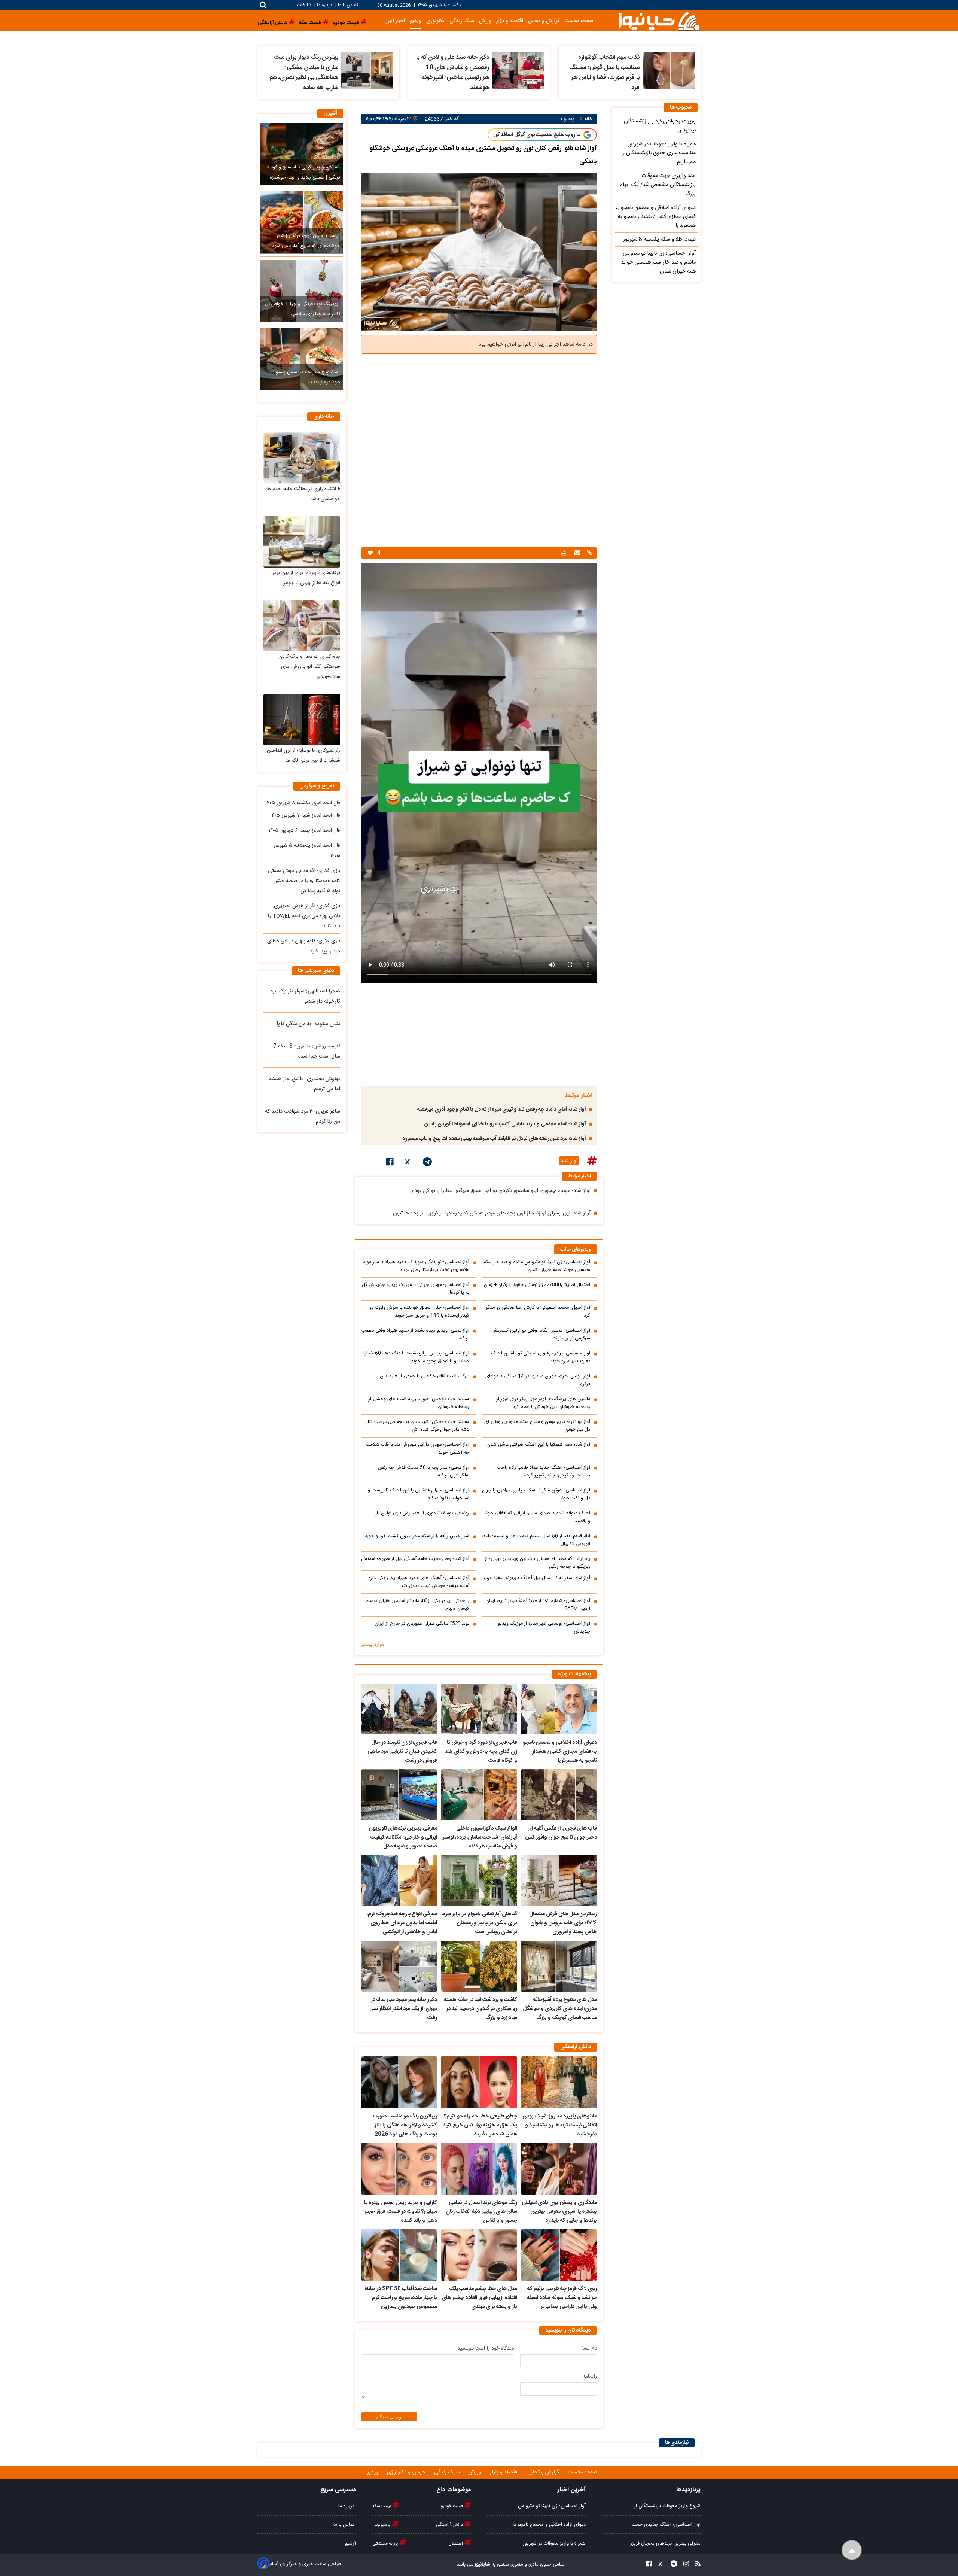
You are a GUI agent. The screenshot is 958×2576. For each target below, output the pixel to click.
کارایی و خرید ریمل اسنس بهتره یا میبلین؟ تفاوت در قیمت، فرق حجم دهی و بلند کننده (401, 2212)
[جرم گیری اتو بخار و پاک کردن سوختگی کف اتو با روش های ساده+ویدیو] (302, 626)
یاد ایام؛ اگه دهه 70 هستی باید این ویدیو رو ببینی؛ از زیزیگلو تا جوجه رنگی (538, 1563)
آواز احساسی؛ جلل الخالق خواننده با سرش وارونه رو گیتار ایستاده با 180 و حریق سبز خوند (419, 1312)
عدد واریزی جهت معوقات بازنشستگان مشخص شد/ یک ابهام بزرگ (658, 185)
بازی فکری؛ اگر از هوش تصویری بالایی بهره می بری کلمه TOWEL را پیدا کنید (304, 916)
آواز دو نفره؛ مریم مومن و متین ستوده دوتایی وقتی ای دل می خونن (537, 1426)
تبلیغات (305, 5)
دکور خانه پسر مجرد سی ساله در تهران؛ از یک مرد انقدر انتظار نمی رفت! (403, 2009)
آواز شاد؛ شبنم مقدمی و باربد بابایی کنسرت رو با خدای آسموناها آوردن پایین (505, 1124)
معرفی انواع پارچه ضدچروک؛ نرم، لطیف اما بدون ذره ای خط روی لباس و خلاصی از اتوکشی (402, 1923)
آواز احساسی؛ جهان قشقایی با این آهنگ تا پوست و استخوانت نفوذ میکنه (419, 1494)
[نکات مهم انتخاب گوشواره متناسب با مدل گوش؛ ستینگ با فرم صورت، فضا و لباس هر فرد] (669, 71)
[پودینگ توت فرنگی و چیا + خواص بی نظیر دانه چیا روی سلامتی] (302, 291)
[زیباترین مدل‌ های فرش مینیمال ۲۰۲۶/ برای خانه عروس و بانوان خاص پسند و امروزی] (559, 1880)
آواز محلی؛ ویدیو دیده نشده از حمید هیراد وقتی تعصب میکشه (415, 1335)
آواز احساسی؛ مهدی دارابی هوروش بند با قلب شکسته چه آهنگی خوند (417, 1449)
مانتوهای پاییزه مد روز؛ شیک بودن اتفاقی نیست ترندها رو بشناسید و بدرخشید (560, 2125)
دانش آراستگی (450, 2525)
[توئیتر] (408, 1163)
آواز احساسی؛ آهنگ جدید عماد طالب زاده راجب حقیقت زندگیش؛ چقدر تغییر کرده (544, 1472)
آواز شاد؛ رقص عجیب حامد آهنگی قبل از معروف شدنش (415, 1559)
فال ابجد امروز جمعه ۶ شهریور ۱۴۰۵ (304, 831)
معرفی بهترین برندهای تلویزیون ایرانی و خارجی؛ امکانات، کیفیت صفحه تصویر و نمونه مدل (403, 1837)
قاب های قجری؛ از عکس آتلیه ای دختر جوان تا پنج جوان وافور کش (561, 1833)
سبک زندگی (462, 21)
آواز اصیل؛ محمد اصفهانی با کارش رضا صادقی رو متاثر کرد (538, 1312)
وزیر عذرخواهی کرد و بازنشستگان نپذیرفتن (660, 126)
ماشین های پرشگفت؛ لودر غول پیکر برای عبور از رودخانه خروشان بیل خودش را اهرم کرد (543, 1403)
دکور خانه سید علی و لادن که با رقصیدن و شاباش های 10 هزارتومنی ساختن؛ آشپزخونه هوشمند (453, 73)
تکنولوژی (435, 21)
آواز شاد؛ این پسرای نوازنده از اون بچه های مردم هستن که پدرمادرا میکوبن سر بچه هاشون (492, 1213)
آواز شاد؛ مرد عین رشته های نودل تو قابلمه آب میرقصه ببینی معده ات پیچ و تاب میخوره (494, 1139)
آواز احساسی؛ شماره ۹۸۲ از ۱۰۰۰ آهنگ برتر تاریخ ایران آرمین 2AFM (538, 1605)
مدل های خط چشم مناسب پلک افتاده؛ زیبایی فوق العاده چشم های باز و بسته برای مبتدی (479, 2298)
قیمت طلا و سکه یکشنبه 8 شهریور (659, 240)
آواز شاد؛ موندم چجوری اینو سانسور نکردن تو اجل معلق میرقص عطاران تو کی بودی (500, 1191)
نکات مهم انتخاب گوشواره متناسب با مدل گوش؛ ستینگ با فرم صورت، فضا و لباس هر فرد (604, 73)
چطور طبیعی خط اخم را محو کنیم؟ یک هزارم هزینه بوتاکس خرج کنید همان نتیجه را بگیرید (480, 2125)
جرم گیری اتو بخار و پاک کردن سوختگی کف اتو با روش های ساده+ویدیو (309, 667)
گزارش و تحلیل (544, 21)
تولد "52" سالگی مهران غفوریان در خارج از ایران (422, 1624)
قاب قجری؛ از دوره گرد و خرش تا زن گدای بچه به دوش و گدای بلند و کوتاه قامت (481, 1752)
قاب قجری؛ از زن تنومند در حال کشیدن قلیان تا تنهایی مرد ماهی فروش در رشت (402, 1752)
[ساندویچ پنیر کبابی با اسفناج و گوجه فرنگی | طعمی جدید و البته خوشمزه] (302, 154)
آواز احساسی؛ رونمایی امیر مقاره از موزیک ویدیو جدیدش (544, 1628)
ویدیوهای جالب (576, 1250)
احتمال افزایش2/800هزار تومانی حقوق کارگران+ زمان (537, 1285)
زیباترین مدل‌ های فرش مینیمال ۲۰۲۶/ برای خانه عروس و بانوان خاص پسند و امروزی (563, 1923)
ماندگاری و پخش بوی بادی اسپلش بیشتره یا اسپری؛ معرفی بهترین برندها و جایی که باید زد (559, 2212)
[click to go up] (852, 2550)
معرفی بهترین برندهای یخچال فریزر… (664, 2543)
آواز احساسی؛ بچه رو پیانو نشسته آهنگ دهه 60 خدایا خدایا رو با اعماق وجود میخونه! (416, 1357)
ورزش (485, 21)
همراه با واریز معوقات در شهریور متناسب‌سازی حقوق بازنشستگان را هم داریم (658, 153)
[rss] (696, 2565)
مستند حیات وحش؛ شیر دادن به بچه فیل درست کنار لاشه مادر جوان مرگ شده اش (418, 1426)
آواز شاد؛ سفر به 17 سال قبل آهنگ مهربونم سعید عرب (537, 1578)
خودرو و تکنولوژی (407, 2472)
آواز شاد (569, 1161)
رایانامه (590, 2376)
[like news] (370, 553)
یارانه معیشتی (386, 2543)
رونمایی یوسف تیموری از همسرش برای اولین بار (422, 1513)
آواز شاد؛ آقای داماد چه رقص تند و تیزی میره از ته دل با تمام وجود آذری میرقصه (502, 1110)
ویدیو (416, 21)
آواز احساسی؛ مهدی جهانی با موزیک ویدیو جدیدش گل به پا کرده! (416, 1289)
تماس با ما (348, 5)
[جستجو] (263, 5)
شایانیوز (482, 2564)
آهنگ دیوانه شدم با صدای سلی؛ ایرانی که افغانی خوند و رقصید (537, 1517)
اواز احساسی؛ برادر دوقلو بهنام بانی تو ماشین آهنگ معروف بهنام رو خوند (541, 1357)
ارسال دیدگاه (389, 2417)
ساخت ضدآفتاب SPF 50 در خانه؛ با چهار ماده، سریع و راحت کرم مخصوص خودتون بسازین (401, 2298)
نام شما (590, 2348)
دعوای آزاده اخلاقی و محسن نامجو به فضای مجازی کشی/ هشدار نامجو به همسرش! (560, 1752)
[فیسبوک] (390, 1163)
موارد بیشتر (373, 1645)
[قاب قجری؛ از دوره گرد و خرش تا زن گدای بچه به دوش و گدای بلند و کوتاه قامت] (479, 1709)
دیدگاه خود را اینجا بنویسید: (485, 2348)
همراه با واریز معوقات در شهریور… (553, 2543)
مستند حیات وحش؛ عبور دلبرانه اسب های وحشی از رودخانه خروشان (419, 1403)
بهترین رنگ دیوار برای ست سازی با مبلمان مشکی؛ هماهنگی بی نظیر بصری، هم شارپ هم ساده (304, 73)
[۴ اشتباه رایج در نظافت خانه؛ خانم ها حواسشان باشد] (302, 458)
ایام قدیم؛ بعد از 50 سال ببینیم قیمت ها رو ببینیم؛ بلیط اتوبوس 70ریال (536, 1540)
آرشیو (350, 2543)
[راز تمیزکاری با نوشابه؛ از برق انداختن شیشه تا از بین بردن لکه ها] (302, 720)
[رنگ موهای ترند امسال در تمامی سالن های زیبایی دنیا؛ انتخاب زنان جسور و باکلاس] (479, 2169)
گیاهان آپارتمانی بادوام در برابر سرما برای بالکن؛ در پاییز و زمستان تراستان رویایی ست (479, 1923)
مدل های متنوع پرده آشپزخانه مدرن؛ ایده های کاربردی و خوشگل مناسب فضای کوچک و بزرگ (560, 2009)
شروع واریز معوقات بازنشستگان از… (666, 2506)
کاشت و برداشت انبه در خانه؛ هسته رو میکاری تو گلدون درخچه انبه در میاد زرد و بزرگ (480, 2009)
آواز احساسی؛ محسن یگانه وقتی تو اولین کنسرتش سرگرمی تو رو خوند (541, 1335)
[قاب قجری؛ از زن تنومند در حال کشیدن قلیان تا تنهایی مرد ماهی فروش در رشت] (399, 1709)
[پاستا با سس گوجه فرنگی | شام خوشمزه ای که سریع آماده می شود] (302, 222)
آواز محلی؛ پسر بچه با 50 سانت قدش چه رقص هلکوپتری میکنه (424, 1472)
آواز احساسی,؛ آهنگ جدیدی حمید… (665, 2525)
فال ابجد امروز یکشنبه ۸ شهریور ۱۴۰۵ (303, 803)
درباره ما (324, 5)
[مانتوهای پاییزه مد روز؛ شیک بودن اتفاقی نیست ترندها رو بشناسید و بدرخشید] (559, 2082)
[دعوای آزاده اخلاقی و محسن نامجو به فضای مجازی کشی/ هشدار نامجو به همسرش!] (559, 1709)
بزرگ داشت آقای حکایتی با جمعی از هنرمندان (425, 1376)
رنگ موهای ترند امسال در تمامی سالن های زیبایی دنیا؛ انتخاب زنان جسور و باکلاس (481, 2212)
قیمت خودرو (452, 2506)
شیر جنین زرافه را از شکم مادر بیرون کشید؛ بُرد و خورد (417, 1536)
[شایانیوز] (659, 21)
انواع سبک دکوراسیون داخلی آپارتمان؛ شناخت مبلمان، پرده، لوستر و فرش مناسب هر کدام (480, 1837)
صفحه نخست (579, 21)
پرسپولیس (382, 2525)
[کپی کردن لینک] (589, 553)
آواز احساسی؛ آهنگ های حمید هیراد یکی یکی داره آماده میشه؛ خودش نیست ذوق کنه (419, 1582)
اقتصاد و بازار (510, 21)
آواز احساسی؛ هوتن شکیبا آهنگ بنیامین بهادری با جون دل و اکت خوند (536, 1494)
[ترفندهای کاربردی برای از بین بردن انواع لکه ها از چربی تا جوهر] (302, 542)
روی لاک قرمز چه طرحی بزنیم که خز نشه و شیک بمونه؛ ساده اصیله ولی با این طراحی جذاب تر (562, 2298)
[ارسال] (576, 553)
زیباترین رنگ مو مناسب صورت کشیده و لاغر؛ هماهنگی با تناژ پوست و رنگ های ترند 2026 (405, 2125)
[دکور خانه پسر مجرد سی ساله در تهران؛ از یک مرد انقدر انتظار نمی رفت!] (399, 1966)
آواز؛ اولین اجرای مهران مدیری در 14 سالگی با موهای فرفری (538, 1380)
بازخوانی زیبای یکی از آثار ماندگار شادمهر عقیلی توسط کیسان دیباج (418, 1605)
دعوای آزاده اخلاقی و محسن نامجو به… (547, 2525)
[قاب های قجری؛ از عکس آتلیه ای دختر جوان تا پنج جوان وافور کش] (559, 1795)
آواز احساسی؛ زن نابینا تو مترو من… (550, 2506)
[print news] (564, 553)
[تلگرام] (427, 1163)
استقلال (456, 2543)
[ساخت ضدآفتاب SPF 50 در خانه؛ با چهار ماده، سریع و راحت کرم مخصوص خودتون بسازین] (399, 2255)
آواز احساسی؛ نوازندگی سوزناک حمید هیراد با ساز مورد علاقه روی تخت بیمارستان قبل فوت (416, 1266)
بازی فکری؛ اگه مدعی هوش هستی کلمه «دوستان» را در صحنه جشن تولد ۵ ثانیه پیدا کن (304, 881)
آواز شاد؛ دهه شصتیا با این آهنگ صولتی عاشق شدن (538, 1445)
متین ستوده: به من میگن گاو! (309, 1024)
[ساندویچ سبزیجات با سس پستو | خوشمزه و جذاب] (302, 359)
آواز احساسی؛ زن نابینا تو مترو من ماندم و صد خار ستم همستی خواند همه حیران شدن (537, 1266)
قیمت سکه (382, 2506)
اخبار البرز (395, 21)
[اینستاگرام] (684, 2565)
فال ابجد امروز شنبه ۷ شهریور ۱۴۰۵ (305, 816)
